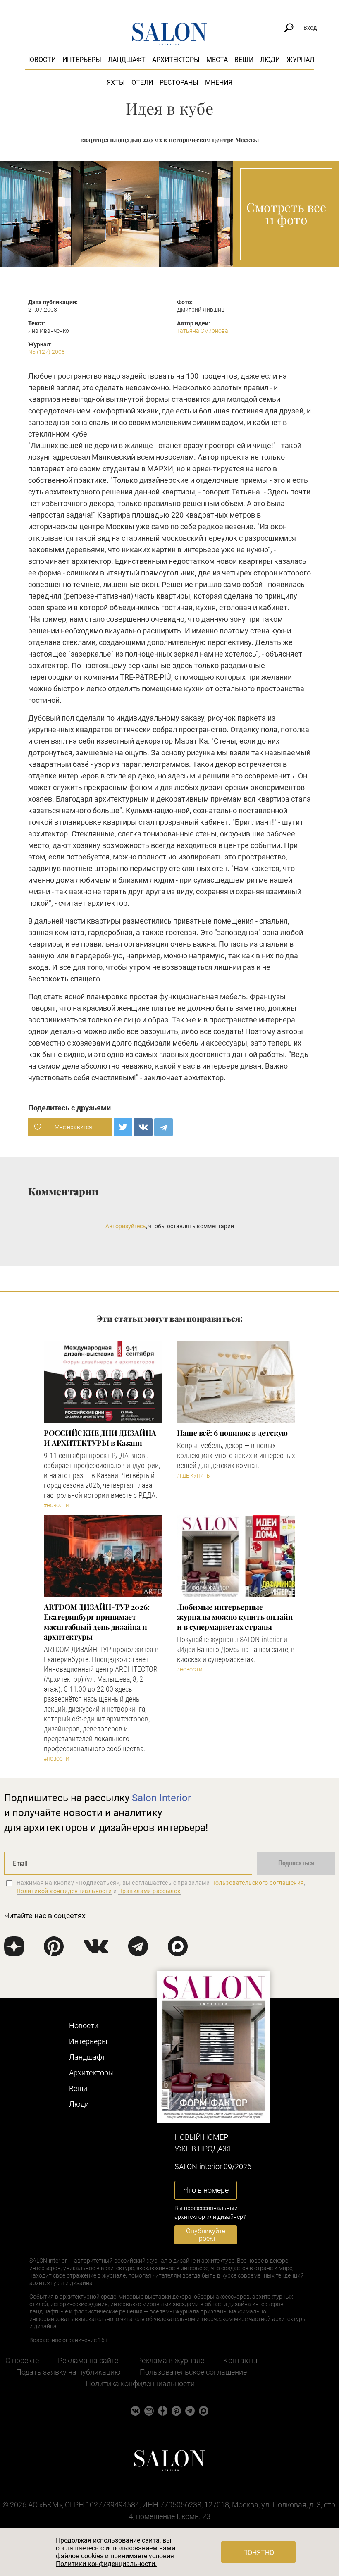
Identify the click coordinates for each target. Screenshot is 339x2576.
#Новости (57, 1506)
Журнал (300, 60)
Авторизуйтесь (126, 1226)
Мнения (219, 82)
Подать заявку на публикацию (68, 2372)
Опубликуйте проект (206, 2235)
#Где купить (193, 1476)
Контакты (240, 2360)
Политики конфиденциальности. (106, 2564)
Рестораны (179, 82)
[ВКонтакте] (143, 1127)
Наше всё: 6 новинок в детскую (232, 1433)
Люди (270, 60)
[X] (123, 1127)
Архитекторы (176, 60)
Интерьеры (82, 60)
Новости (41, 60)
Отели (142, 82)
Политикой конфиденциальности (64, 1891)
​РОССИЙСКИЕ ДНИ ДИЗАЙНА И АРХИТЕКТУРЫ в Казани (100, 1438)
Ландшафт (127, 60)
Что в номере (206, 2190)
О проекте (22, 2360)
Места (217, 60)
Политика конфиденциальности (140, 2384)
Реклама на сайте (88, 2360)
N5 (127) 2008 (47, 352)
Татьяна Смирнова (203, 331)
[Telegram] (164, 1127)
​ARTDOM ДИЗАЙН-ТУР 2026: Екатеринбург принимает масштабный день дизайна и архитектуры (97, 1622)
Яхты (116, 82)
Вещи (244, 60)
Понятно (259, 2553)
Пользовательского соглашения (258, 1883)
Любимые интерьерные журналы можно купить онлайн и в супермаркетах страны (235, 1617)
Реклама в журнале (171, 2360)
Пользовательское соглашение (193, 2372)
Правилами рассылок (150, 1891)
